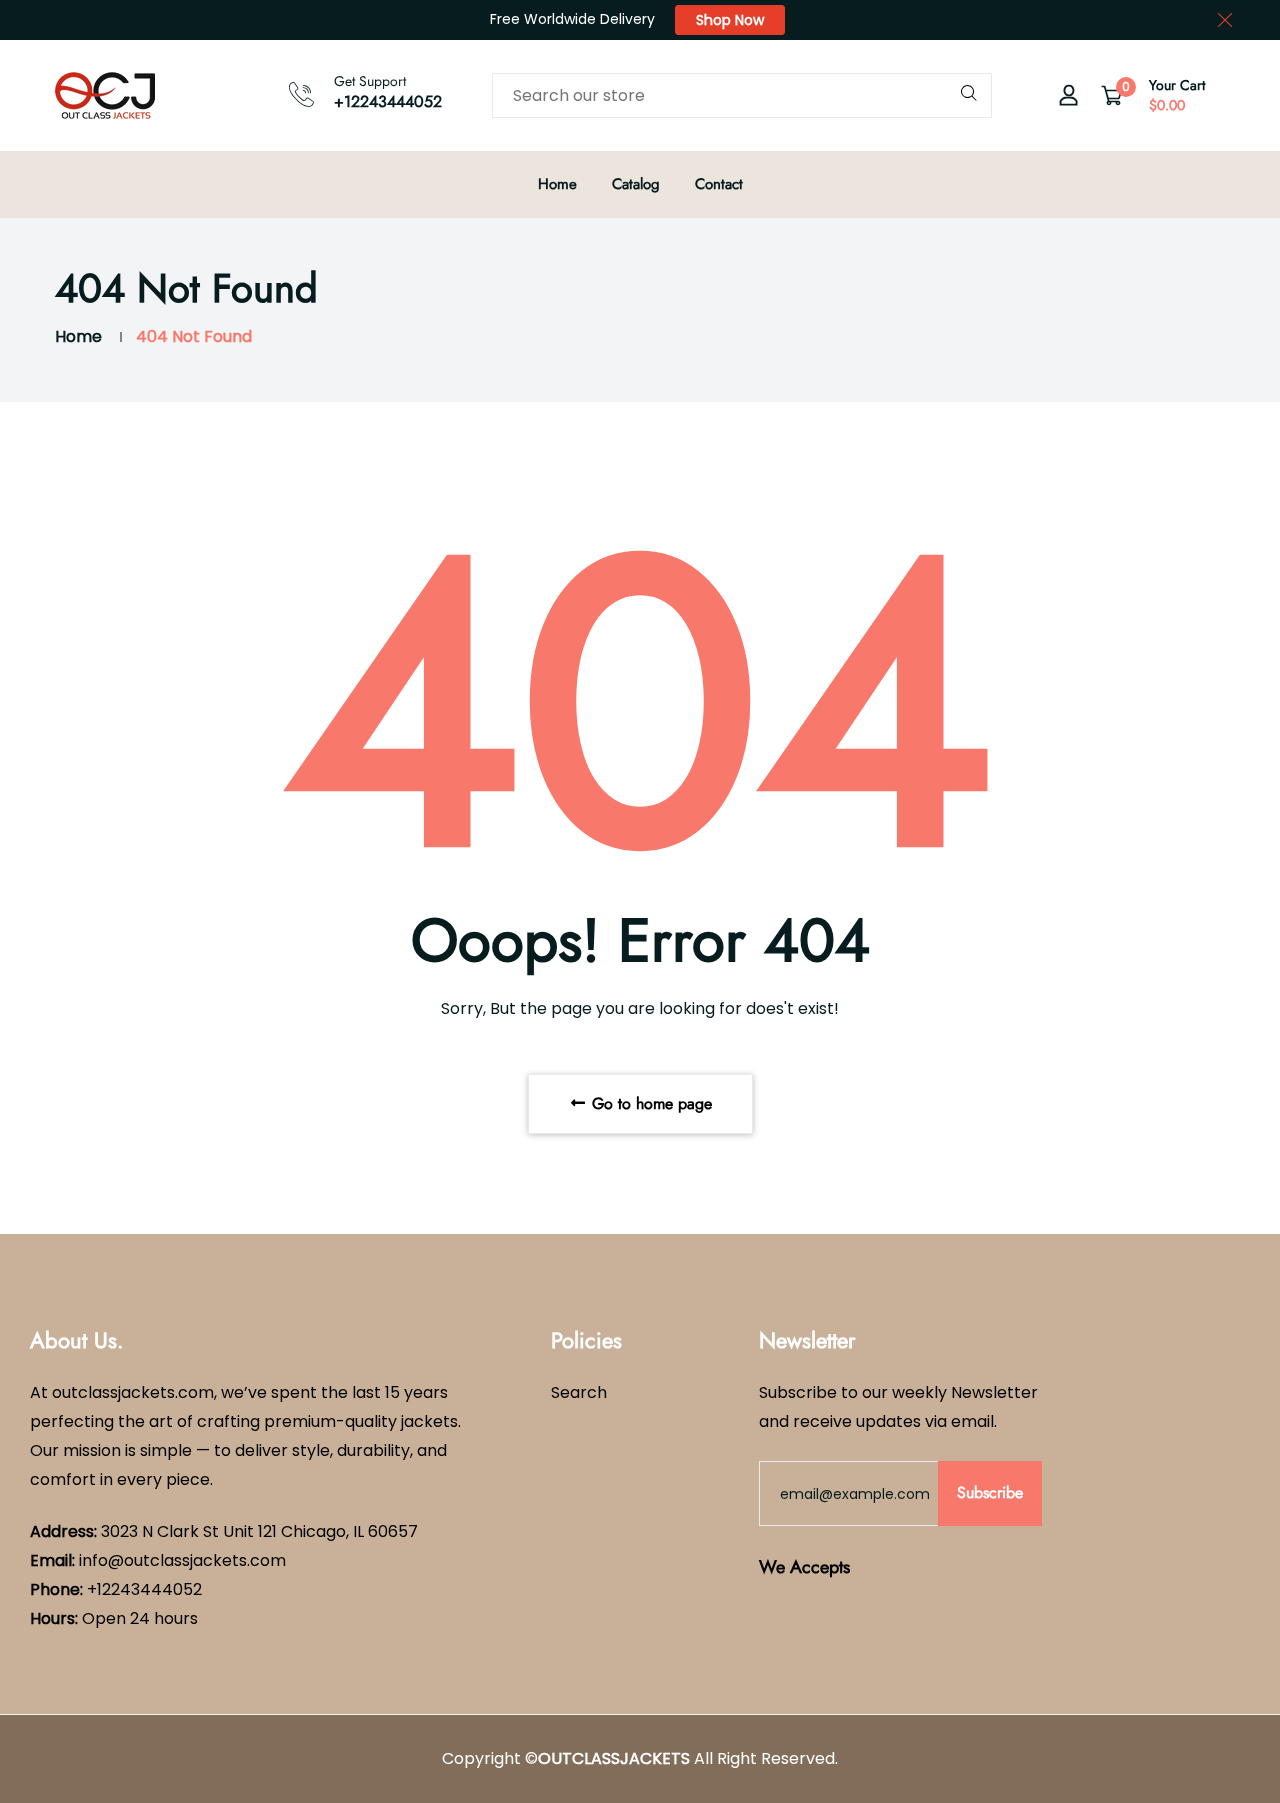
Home (557, 184)
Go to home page (649, 1103)
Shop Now (730, 20)
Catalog (636, 184)
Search (579, 1392)
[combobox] (742, 95)
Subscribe (990, 1492)
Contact (719, 184)
